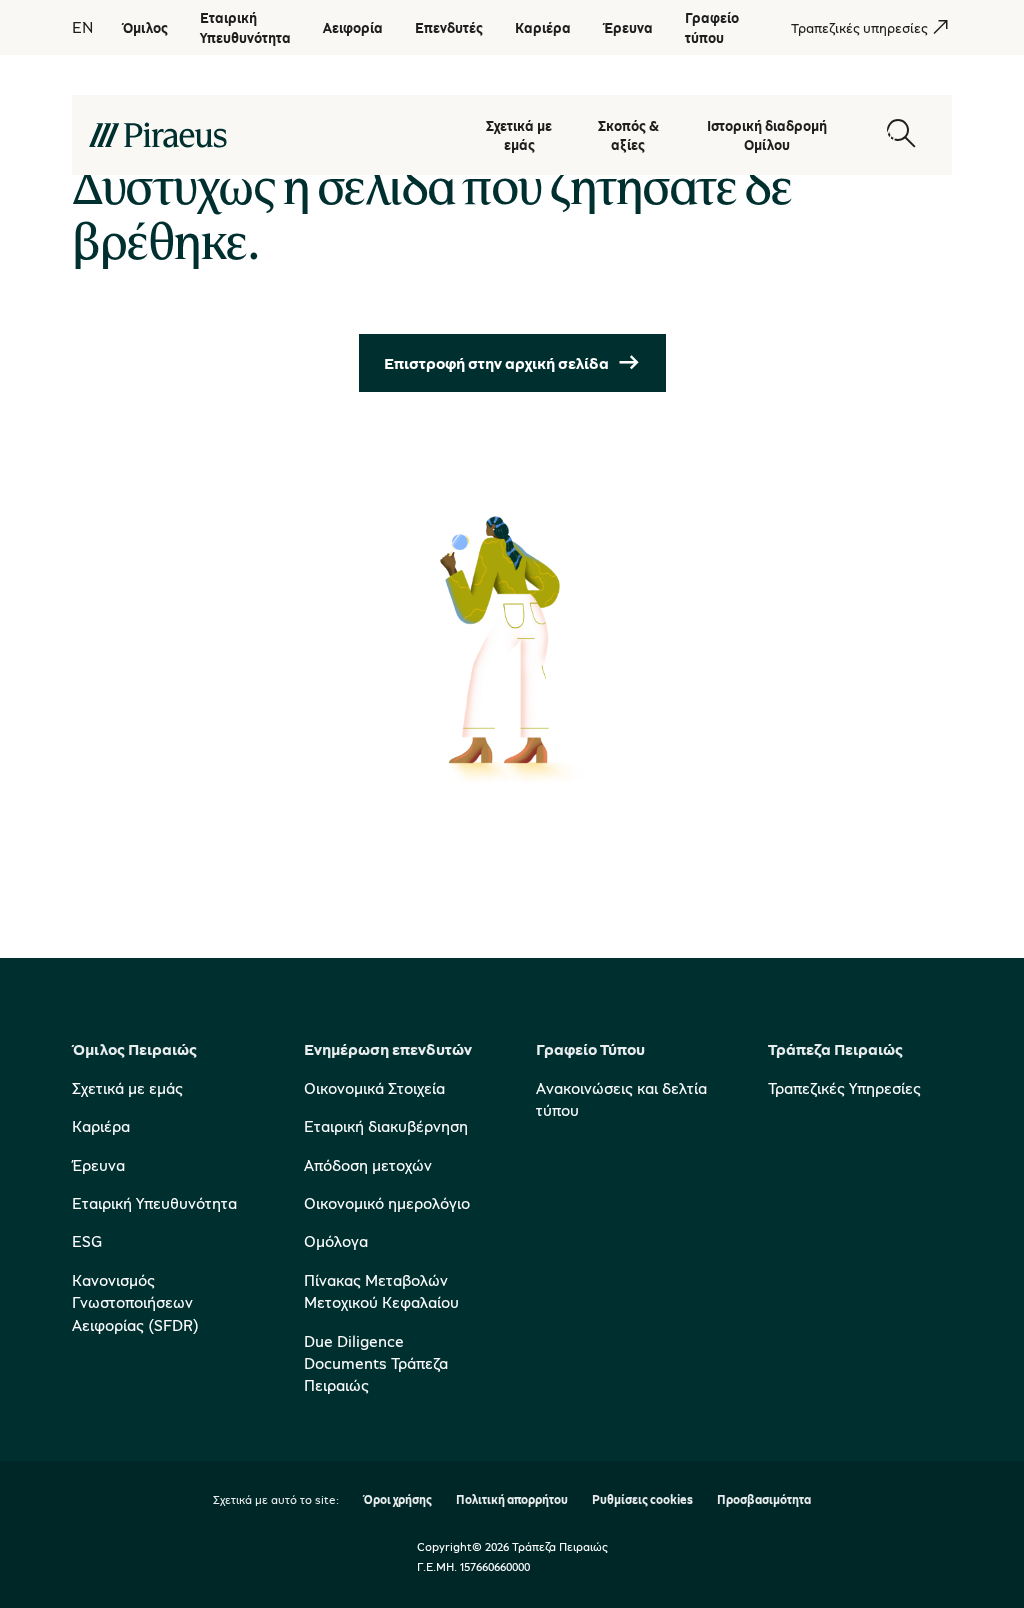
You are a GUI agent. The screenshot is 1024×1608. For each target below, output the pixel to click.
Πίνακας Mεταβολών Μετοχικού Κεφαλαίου (381, 1291)
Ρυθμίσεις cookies (642, 1500)
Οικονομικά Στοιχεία (374, 1088)
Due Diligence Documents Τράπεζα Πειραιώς (376, 1363)
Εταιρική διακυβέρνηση (386, 1126)
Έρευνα (98, 1165)
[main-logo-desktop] (268, 135)
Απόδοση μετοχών (368, 1165)
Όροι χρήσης (397, 1500)
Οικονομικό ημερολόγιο (387, 1203)
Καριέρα (101, 1126)
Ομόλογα (336, 1241)
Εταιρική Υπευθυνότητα (154, 1203)
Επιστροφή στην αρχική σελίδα (496, 363)
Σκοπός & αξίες (628, 135)
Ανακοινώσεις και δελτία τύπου (621, 1099)
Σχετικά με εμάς (519, 135)
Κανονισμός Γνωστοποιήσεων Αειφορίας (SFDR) (135, 1302)
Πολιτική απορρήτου (512, 1500)
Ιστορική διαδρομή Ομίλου (767, 135)
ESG (87, 1241)
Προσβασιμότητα (764, 1500)
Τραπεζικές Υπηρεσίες (844, 1088)
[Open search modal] (901, 134)
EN (82, 27)
